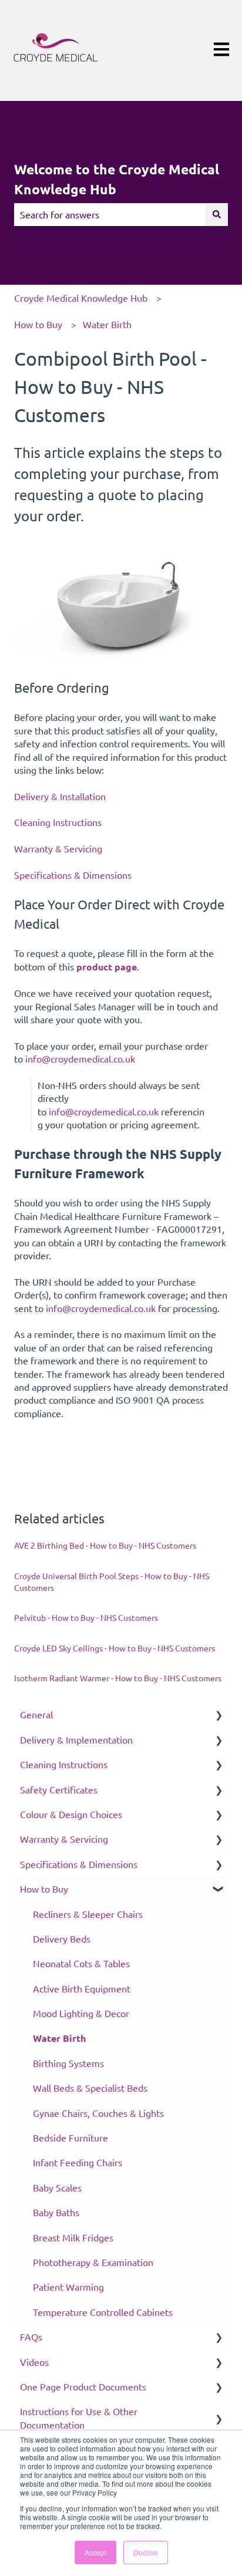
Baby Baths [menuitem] (56, 2212)
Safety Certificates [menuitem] (59, 1789)
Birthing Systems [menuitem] (68, 2063)
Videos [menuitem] (34, 2362)
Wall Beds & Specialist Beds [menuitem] (90, 2088)
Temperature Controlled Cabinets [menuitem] (103, 2312)
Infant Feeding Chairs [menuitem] (78, 2162)
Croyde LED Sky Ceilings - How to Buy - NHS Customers (115, 1648)
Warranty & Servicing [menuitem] (64, 1839)
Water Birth (107, 324)
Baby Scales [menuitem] (57, 2187)
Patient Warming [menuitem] (68, 2287)
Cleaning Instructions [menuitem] (64, 1764)
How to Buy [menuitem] (44, 1889)
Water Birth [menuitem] (59, 2038)
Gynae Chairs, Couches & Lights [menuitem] (98, 2113)
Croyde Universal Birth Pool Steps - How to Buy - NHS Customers (112, 1582)
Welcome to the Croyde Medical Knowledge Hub (117, 180)
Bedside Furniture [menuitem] (70, 2137)
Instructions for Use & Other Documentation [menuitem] (79, 2417)
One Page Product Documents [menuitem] (83, 2386)
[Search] (217, 214)
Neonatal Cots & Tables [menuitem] (81, 1963)
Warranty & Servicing (58, 848)
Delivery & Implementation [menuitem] (76, 1739)
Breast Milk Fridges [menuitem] (73, 2237)
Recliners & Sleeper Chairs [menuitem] (88, 1914)
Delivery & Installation (60, 796)
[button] (219, 1715)
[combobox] (110, 214)
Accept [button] (95, 2552)
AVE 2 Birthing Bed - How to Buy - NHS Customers (105, 1545)
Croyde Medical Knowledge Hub (81, 298)
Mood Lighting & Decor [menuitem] (81, 2013)
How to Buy (38, 324)
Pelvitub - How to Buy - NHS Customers (86, 1617)
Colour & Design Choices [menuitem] (71, 1814)
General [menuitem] (36, 1714)
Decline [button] (146, 2552)
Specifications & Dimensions (73, 875)
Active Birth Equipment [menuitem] (82, 1988)
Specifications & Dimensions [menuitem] (79, 1864)
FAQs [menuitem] (31, 2336)
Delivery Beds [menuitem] (62, 1938)
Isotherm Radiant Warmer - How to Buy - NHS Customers (118, 1678)
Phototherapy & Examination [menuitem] (93, 2262)
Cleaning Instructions (58, 822)
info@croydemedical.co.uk (81, 1058)
